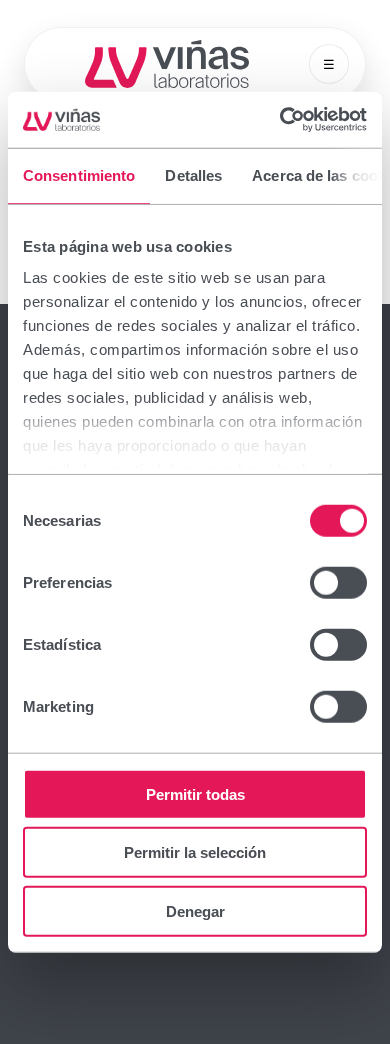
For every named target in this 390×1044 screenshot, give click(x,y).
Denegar (195, 910)
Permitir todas (195, 793)
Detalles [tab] (193, 174)
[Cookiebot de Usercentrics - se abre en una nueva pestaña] (280, 120)
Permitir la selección (195, 852)
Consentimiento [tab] (79, 174)
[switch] (338, 582)
